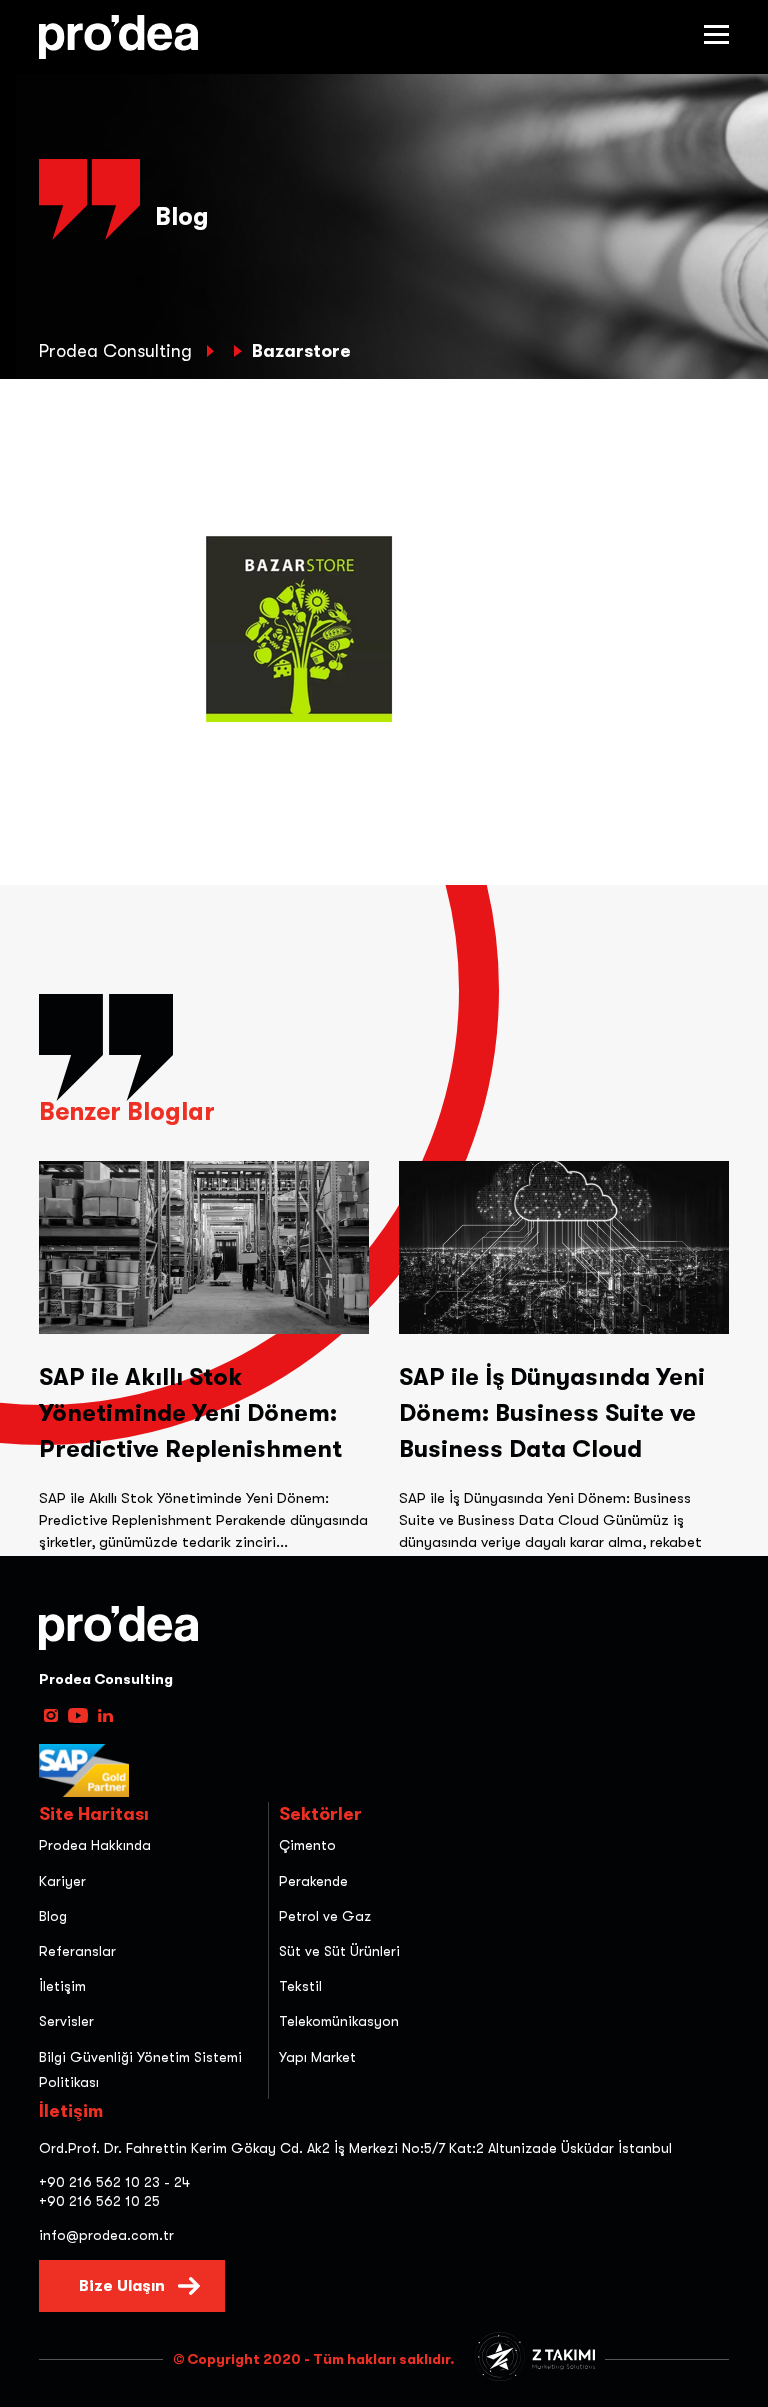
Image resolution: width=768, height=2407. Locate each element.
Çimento (307, 1845)
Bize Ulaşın (122, 2286)
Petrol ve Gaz (325, 1916)
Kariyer (62, 1881)
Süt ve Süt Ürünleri (339, 1951)
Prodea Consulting (118, 351)
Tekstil (300, 1986)
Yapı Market (317, 2057)
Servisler (66, 2021)
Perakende (313, 1881)
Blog (53, 1916)
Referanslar (77, 1951)
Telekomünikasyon (339, 2021)
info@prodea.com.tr (106, 2235)
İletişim (62, 1986)
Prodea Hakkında (95, 1845)
